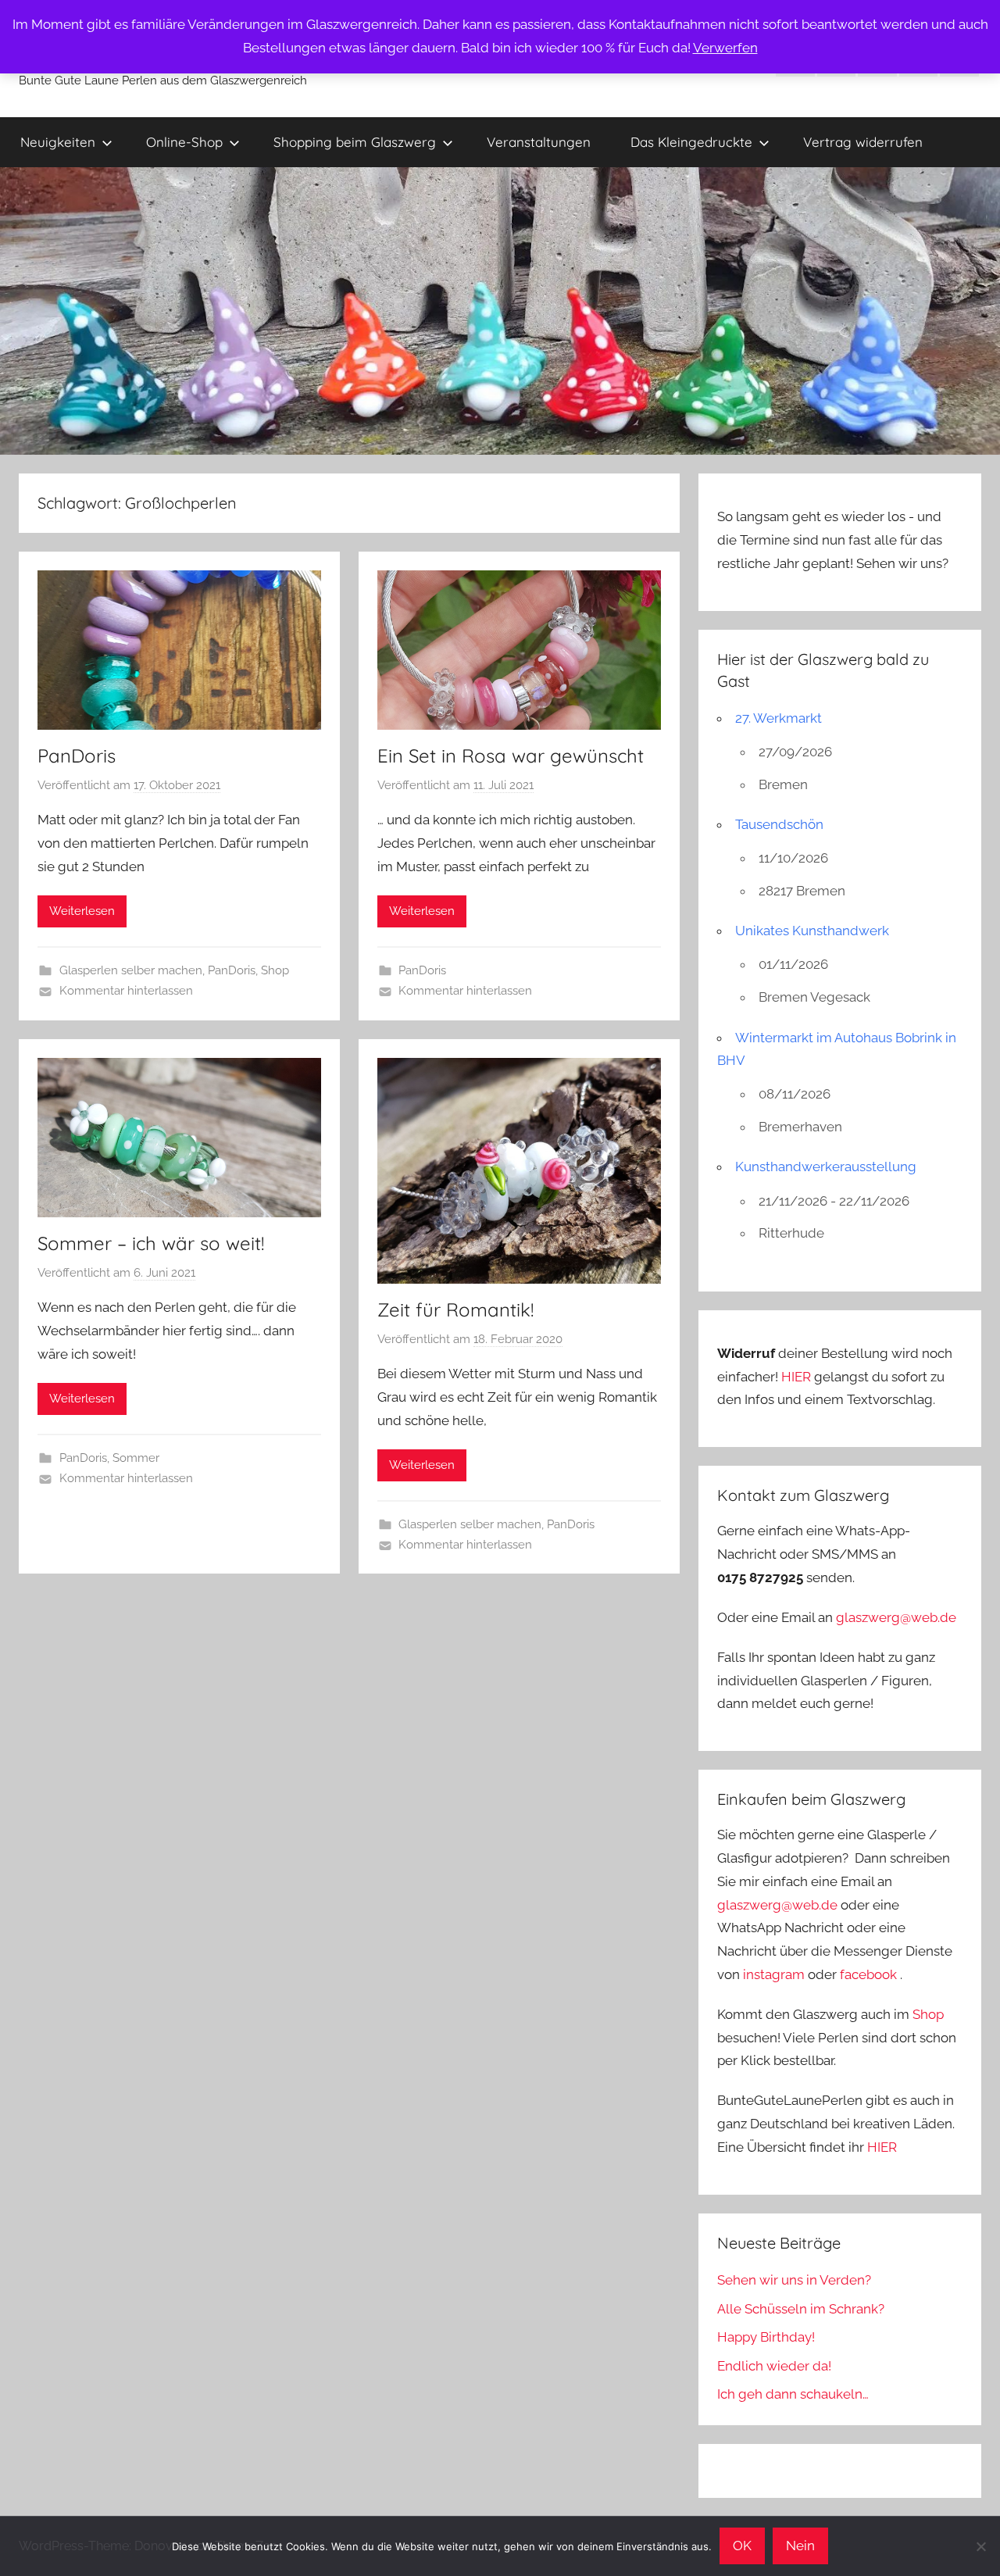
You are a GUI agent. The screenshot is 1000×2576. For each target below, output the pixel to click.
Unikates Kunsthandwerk (812, 931)
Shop (275, 970)
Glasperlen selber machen (131, 970)
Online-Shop (184, 142)
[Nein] (980, 2546)
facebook (868, 1974)
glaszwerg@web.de (896, 1617)
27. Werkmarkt (779, 718)
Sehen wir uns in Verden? (794, 2280)
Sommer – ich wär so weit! (151, 1243)
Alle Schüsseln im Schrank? (801, 2309)
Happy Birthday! (766, 2337)
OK (742, 2546)
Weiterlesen (82, 911)
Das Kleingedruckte (691, 142)
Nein (800, 2546)
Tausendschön (779, 824)
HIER (798, 1377)
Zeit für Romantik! (455, 1309)
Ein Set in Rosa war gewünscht (511, 756)
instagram (774, 1974)
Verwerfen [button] (725, 48)
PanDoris (77, 756)
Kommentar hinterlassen (126, 991)
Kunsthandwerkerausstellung (826, 1167)
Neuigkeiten (58, 142)
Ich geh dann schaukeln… (793, 2394)
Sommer (136, 1458)
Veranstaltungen (539, 142)
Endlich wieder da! (774, 2366)
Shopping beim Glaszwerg (355, 142)
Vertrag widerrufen (863, 142)
